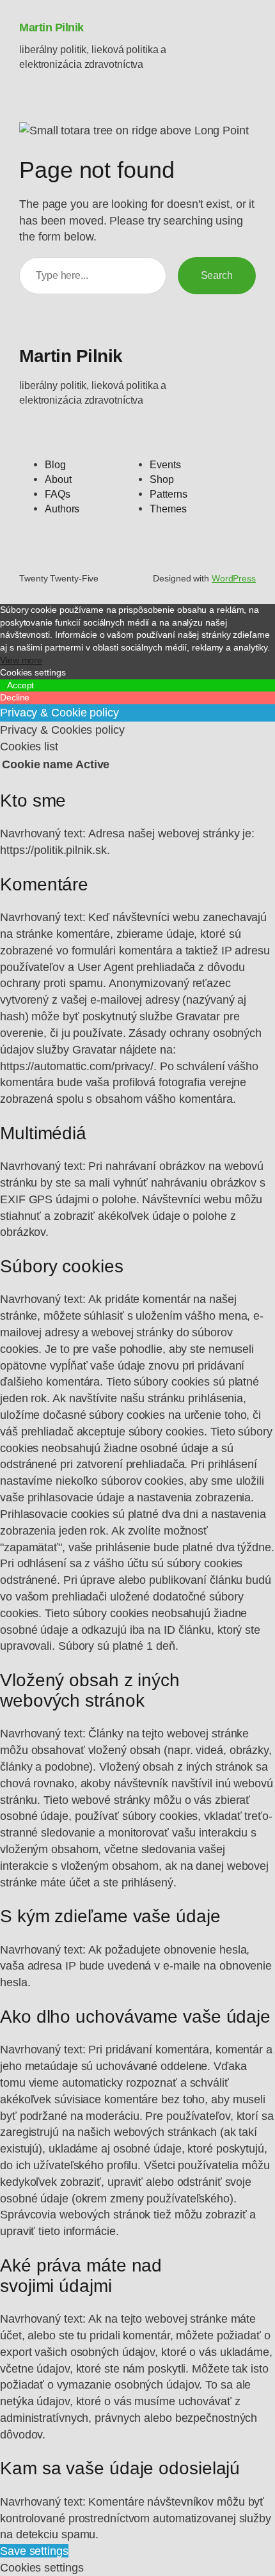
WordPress (234, 578)
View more (21, 660)
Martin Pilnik (51, 27)
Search (217, 275)
